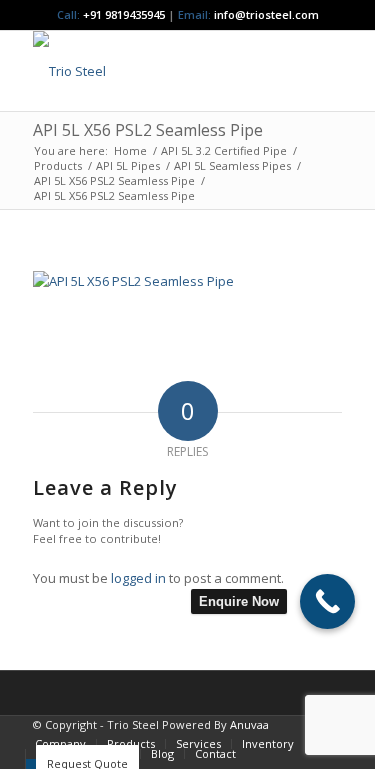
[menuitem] (60, 744)
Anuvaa (249, 724)
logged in (138, 578)
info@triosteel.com (265, 14)
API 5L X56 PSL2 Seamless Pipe (148, 130)
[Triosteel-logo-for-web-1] (156, 71)
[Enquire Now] (327, 601)
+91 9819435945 (124, 14)
